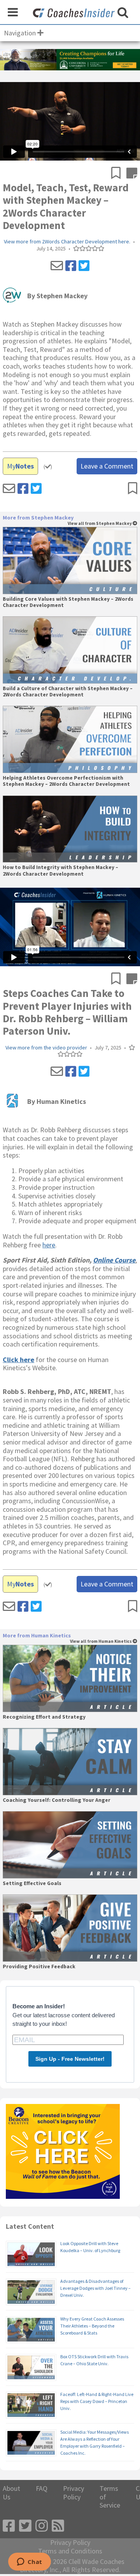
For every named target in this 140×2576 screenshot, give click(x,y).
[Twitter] (84, 266)
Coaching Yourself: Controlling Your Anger (57, 1800)
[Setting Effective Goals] (70, 1845)
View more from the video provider (46, 1048)
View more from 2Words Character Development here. (67, 242)
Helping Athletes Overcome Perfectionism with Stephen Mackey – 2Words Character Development (66, 781)
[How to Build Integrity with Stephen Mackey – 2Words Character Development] (70, 829)
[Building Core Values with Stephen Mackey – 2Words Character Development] (70, 560)
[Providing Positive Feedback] (70, 1928)
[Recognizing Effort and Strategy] (70, 1678)
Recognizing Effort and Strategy (44, 1717)
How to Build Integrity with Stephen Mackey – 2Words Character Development (60, 871)
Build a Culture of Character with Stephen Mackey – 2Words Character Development (68, 692)
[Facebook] (71, 266)
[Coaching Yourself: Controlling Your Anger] (70, 1762)
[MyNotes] (132, 174)
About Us (11, 2493)
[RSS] (58, 2526)
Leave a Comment (107, 466)
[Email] (57, 266)
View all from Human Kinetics (101, 1641)
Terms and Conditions (70, 2551)
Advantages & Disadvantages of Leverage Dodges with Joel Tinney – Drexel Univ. (95, 2288)
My (20, 466)
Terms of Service (110, 2497)
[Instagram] (42, 2526)
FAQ (42, 2489)
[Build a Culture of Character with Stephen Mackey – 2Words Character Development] (70, 650)
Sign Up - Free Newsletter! (70, 2059)
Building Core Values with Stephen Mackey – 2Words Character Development (68, 602)
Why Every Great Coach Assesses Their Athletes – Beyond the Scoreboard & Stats (92, 2326)
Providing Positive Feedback (39, 1967)
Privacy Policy (73, 2493)
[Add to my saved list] (119, 174)
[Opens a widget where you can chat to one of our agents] (29, 2562)
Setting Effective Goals (32, 1883)
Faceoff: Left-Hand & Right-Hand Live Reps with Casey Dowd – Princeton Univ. (97, 2401)
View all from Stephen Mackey (100, 524)
